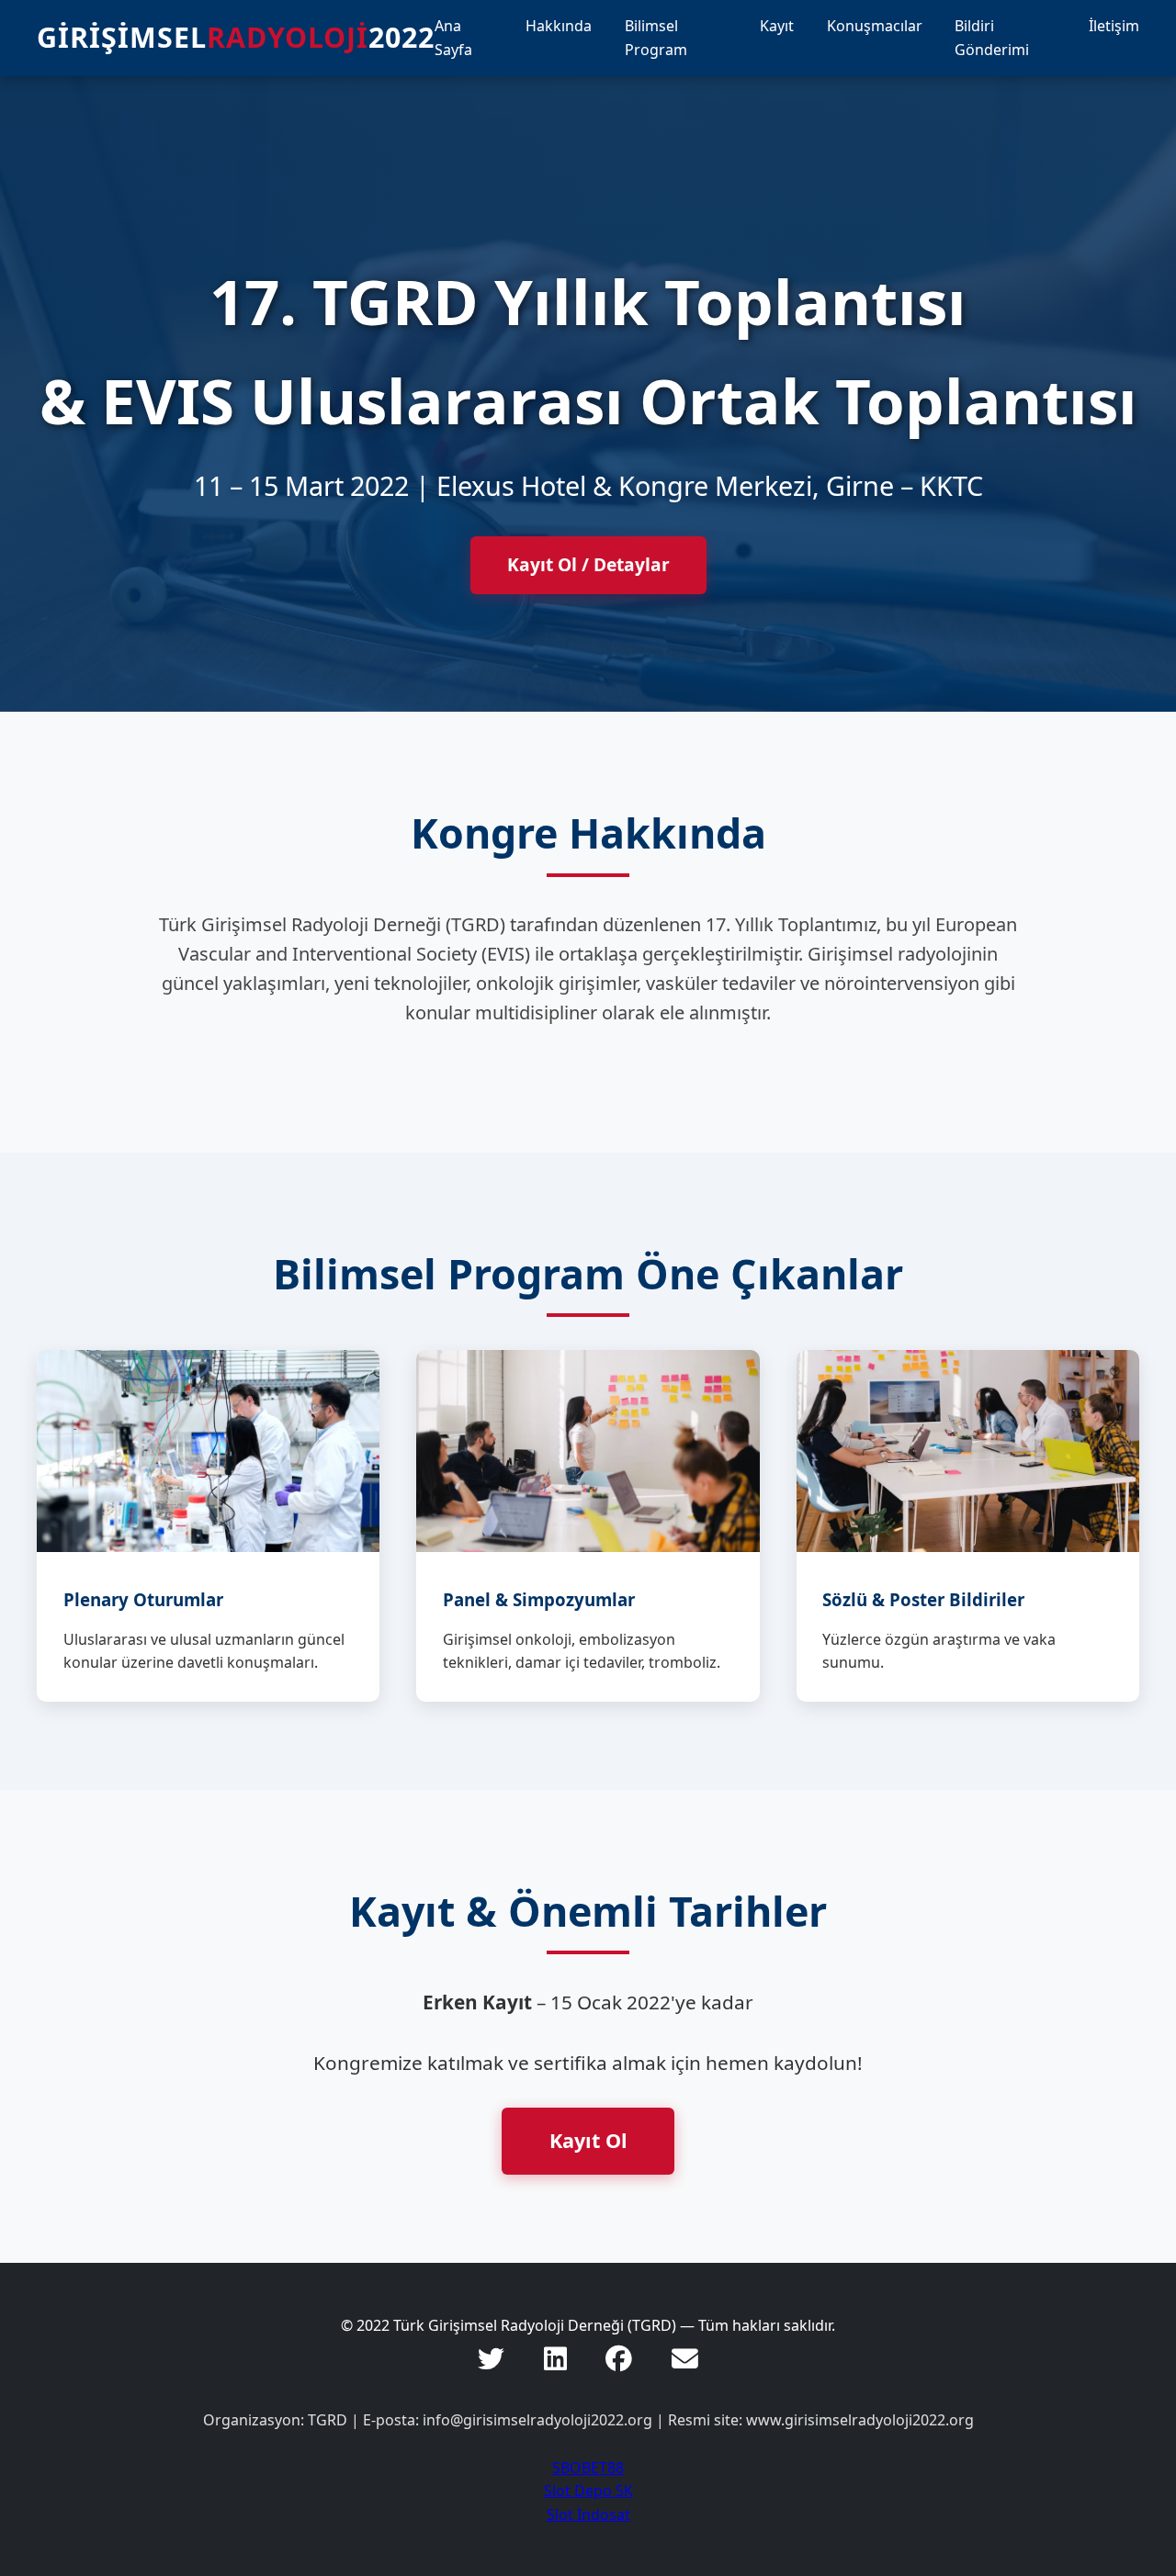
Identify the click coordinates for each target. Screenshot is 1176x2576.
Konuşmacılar (875, 26)
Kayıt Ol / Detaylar (588, 564)
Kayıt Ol (588, 2140)
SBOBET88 (588, 2468)
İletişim (1114, 26)
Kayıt (777, 26)
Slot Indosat (588, 2514)
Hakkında (559, 26)
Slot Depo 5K (588, 2491)
